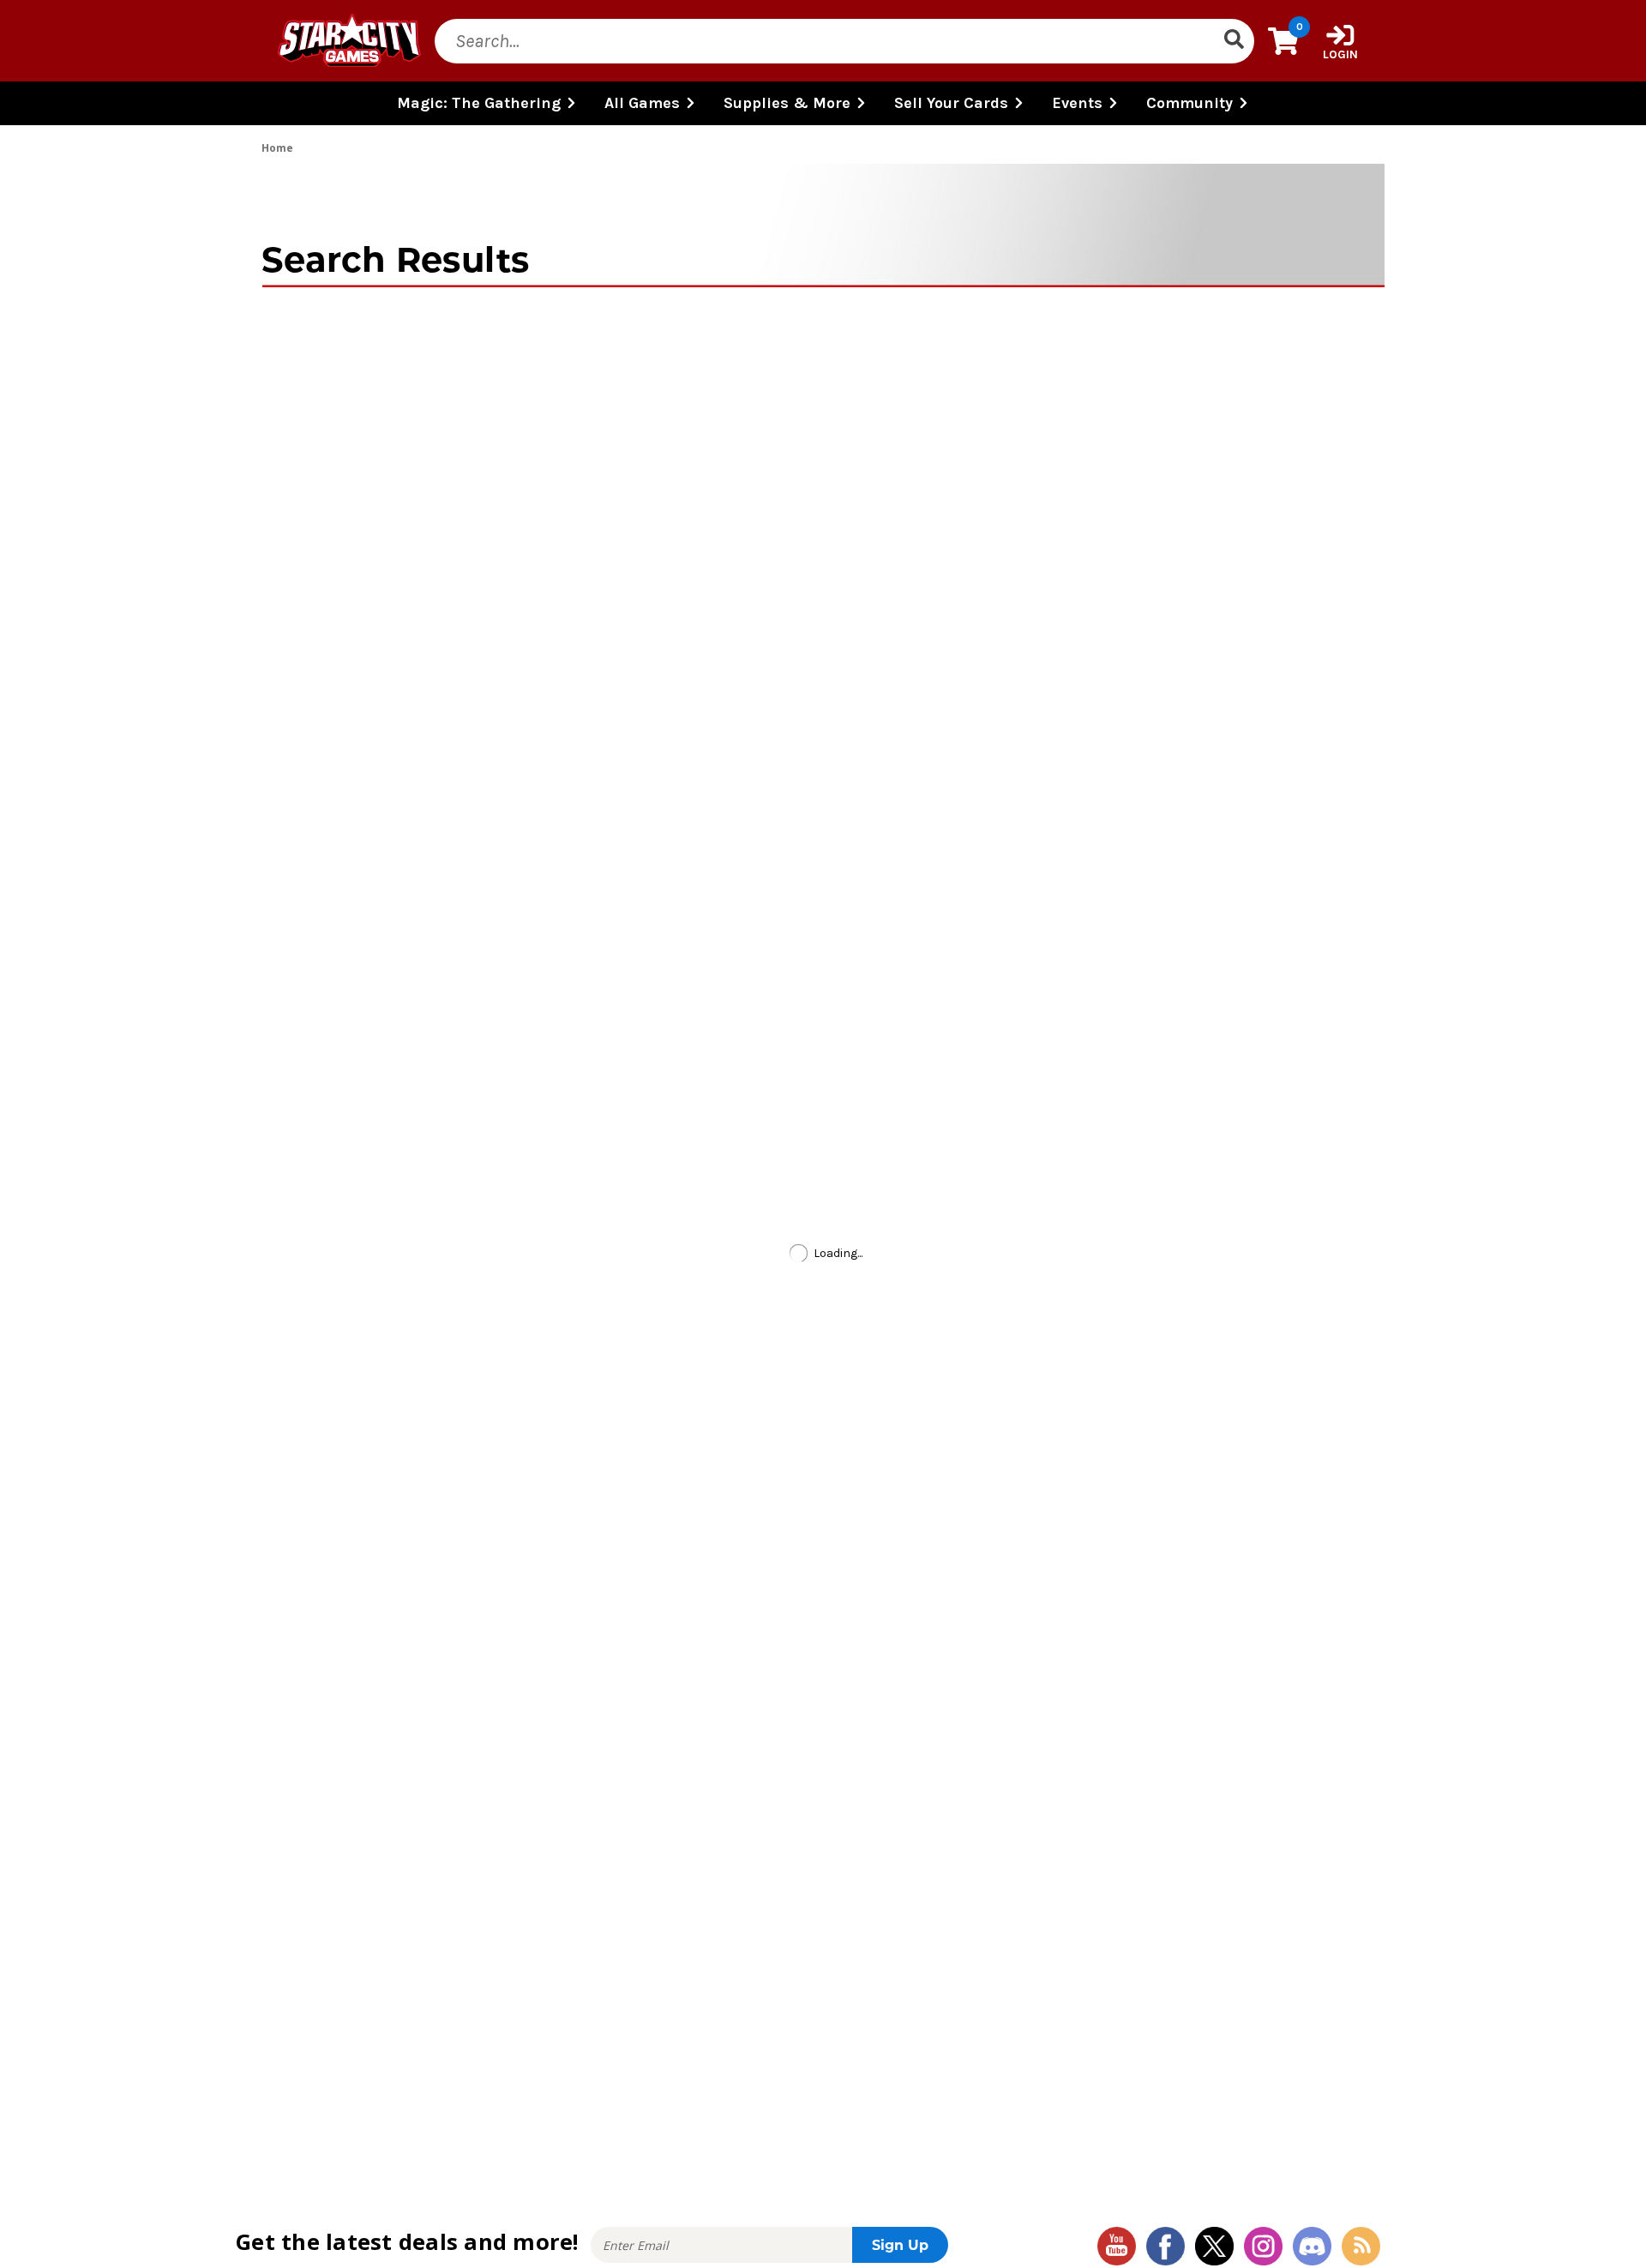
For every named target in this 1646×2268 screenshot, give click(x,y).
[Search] (1234, 41)
